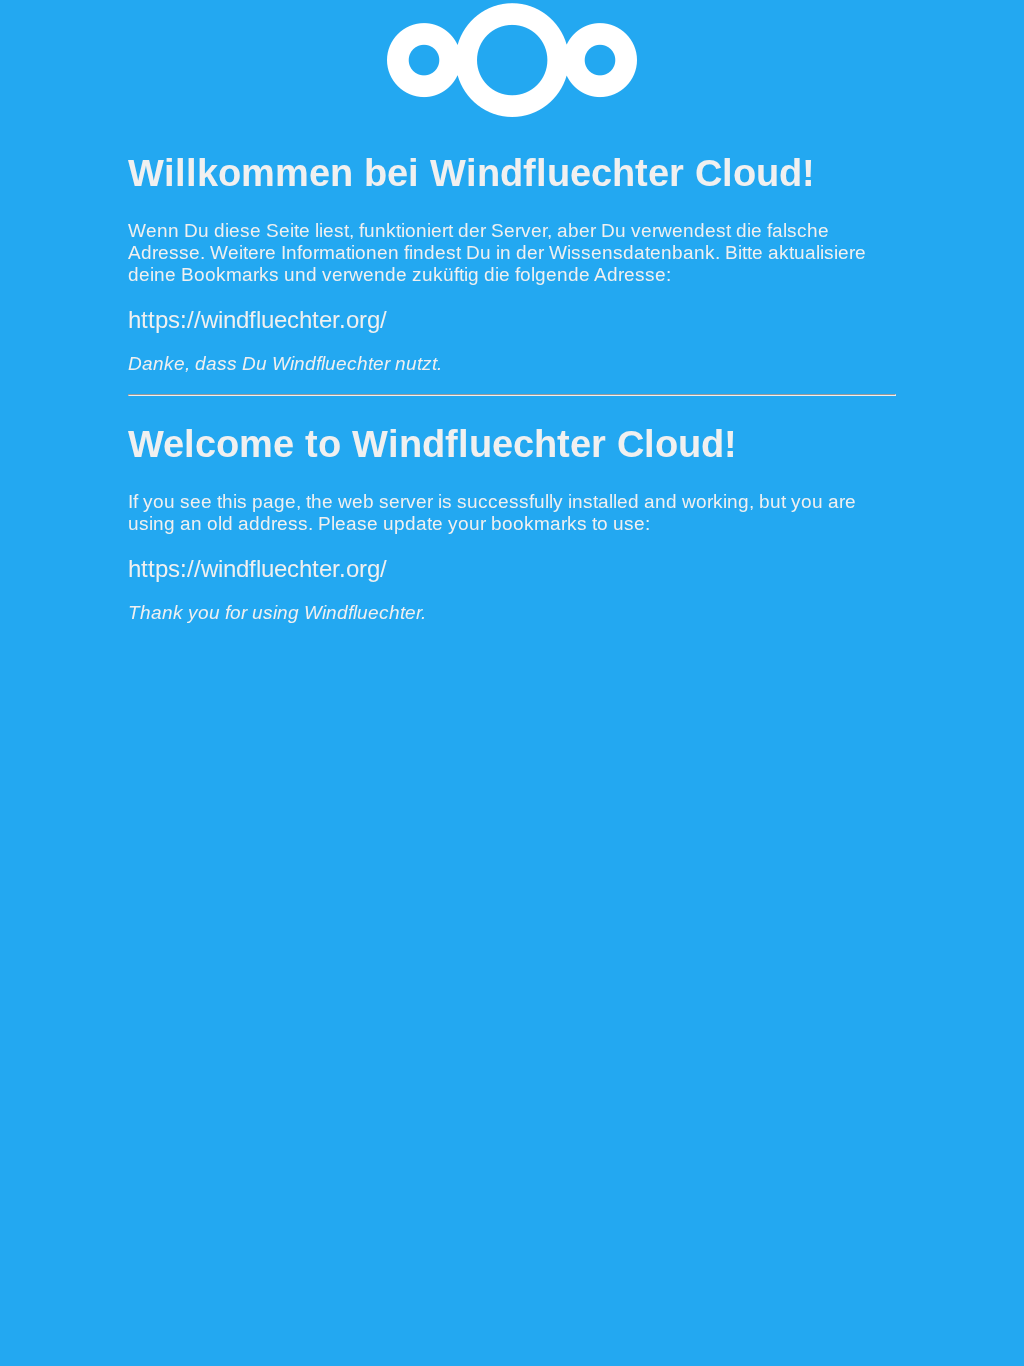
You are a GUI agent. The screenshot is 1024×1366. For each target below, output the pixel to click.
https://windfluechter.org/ (257, 319)
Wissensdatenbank (632, 252)
